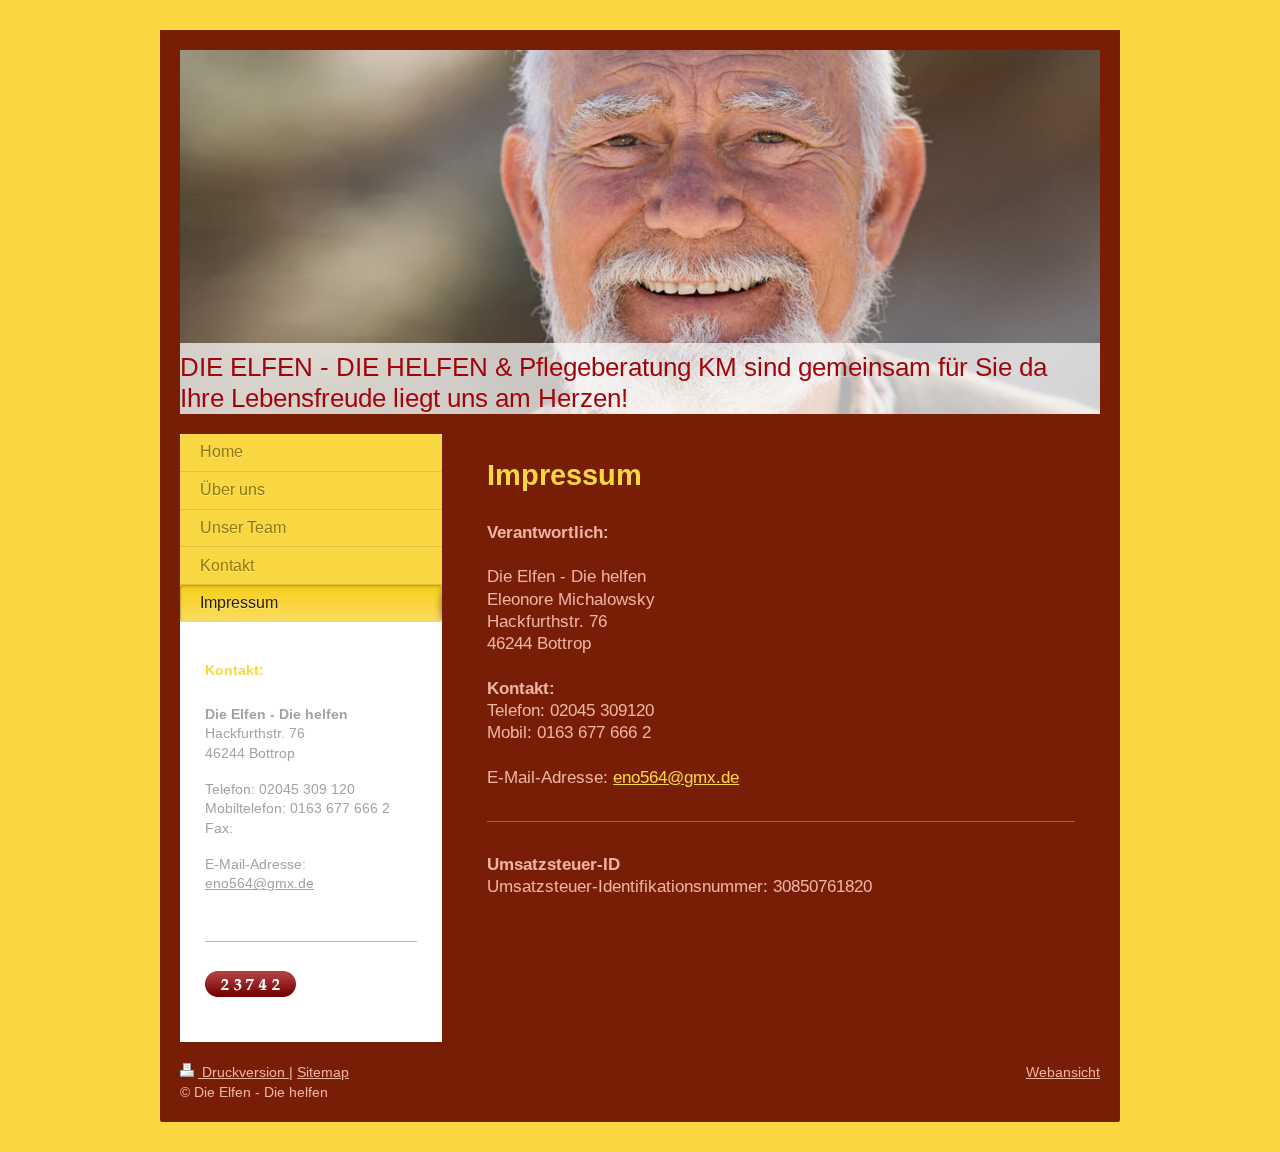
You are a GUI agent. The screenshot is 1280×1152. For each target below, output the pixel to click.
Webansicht (1063, 1072)
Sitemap (323, 1072)
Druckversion (243, 1072)
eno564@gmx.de (676, 777)
